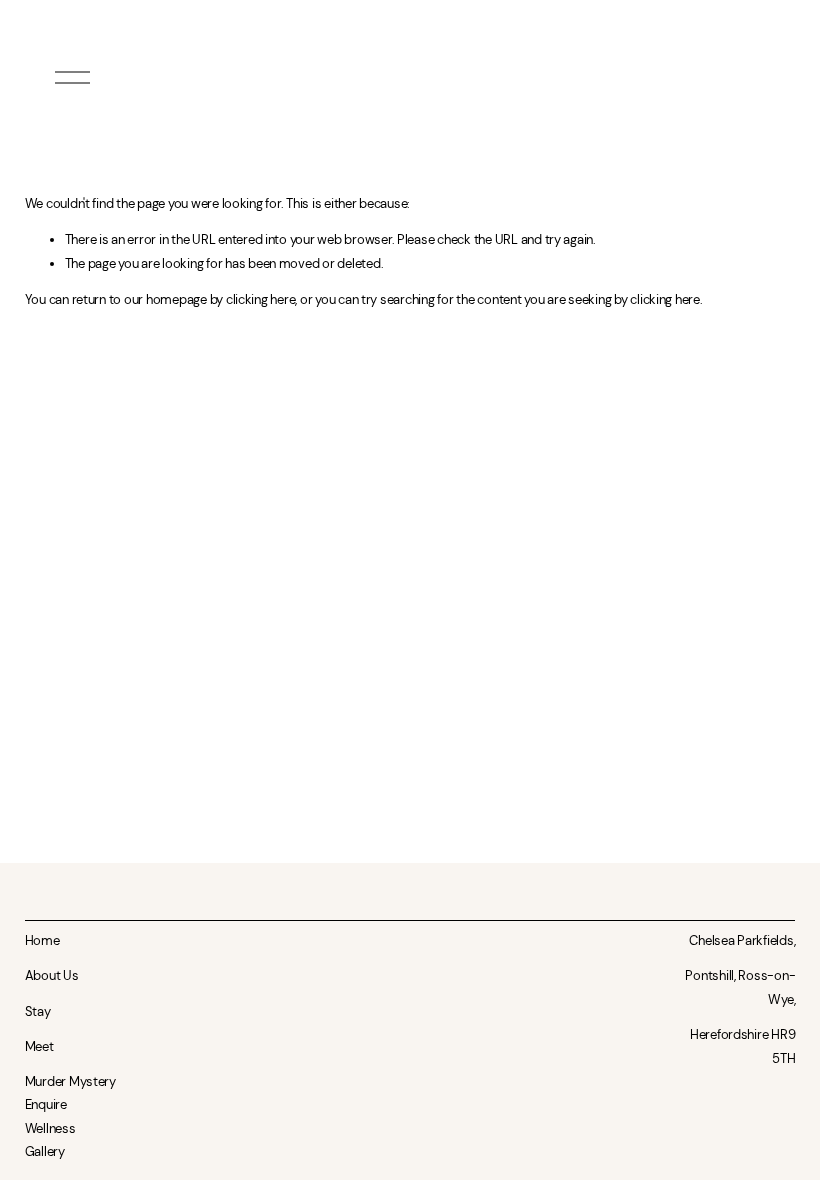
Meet (39, 1046)
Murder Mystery (70, 1081)
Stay (38, 1011)
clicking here (261, 299)
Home (42, 940)
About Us (52, 975)
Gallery (45, 1151)
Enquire (46, 1104)
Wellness (50, 1128)
